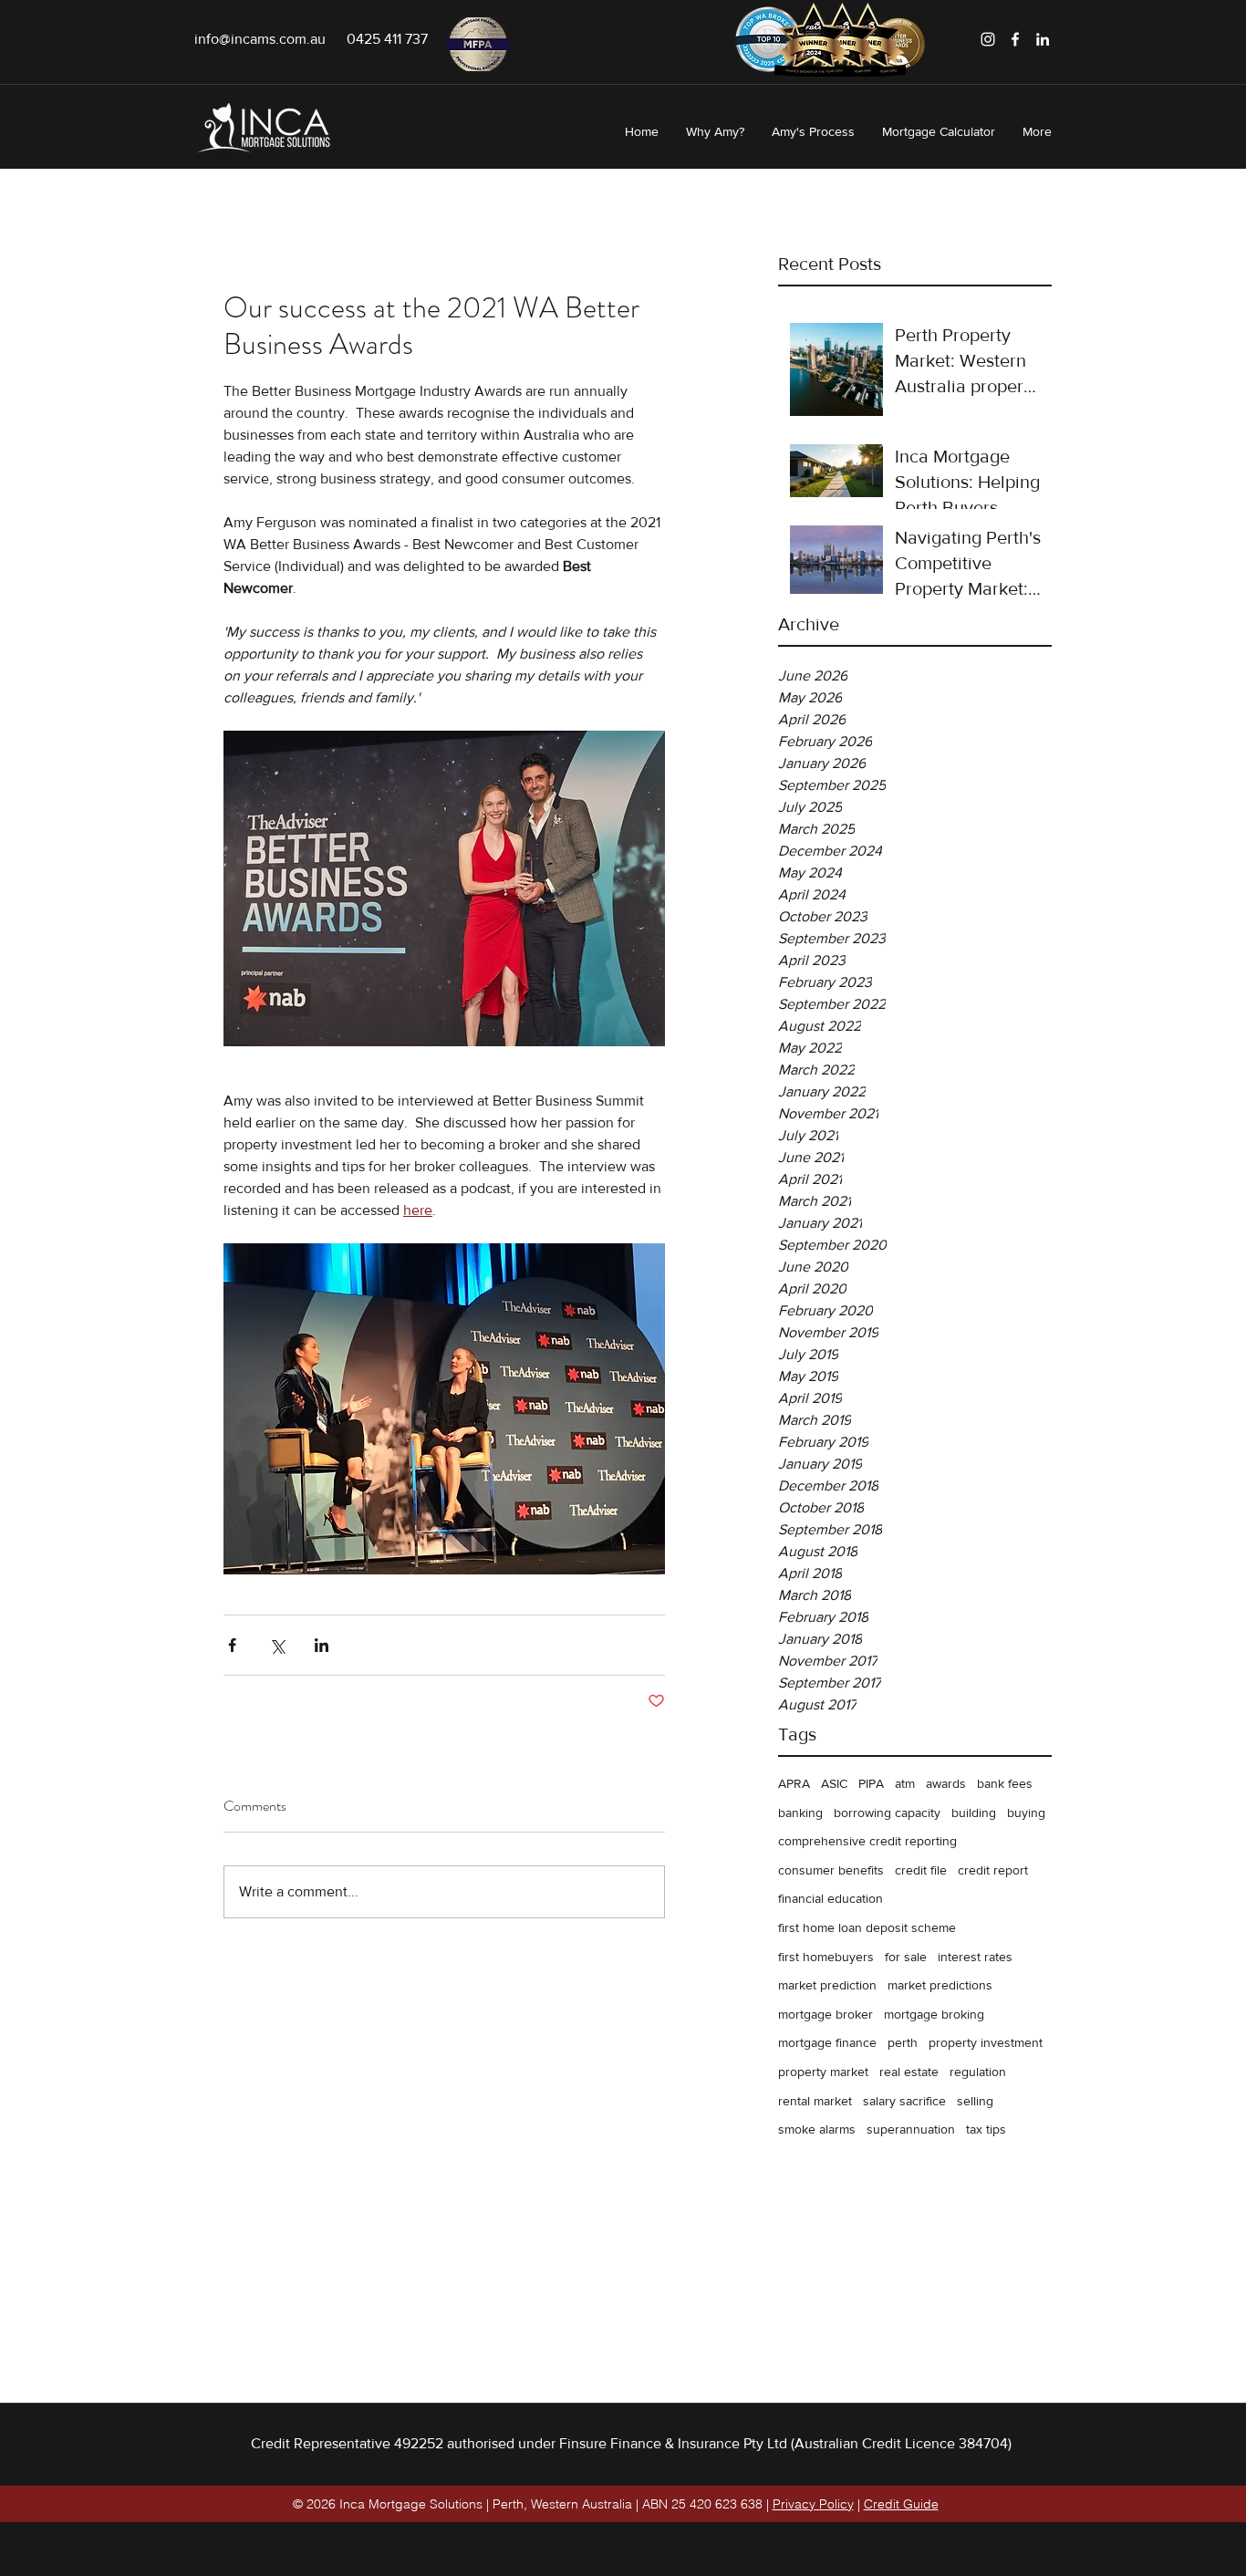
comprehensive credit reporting (867, 1841)
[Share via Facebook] (232, 1645)
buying (1026, 1813)
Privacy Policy (813, 2504)
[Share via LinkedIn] (322, 1645)
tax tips (986, 2129)
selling (975, 2101)
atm (905, 1783)
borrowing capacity (887, 1813)
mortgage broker (825, 2014)
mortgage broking (934, 2014)
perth (903, 2042)
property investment (986, 2042)
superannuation (911, 2129)
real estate (909, 2072)
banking (800, 1813)
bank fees (1005, 1783)
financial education (831, 1898)
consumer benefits (831, 1870)
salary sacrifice (904, 2101)
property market (823, 2072)
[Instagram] (988, 39)
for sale (906, 1957)
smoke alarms (817, 2129)
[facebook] (1015, 39)
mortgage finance (827, 2042)
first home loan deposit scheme (867, 1927)
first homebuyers (826, 1957)
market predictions (940, 1985)
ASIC (834, 1783)
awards (946, 1783)
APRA (794, 1783)
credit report (993, 1870)
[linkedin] (1043, 39)
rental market (815, 2101)
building (974, 1813)
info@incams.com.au (260, 39)
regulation (978, 2072)
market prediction (827, 1985)
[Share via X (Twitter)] (277, 1645)
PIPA (871, 1783)
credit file (921, 1870)
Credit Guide (901, 2504)
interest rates (975, 1957)
